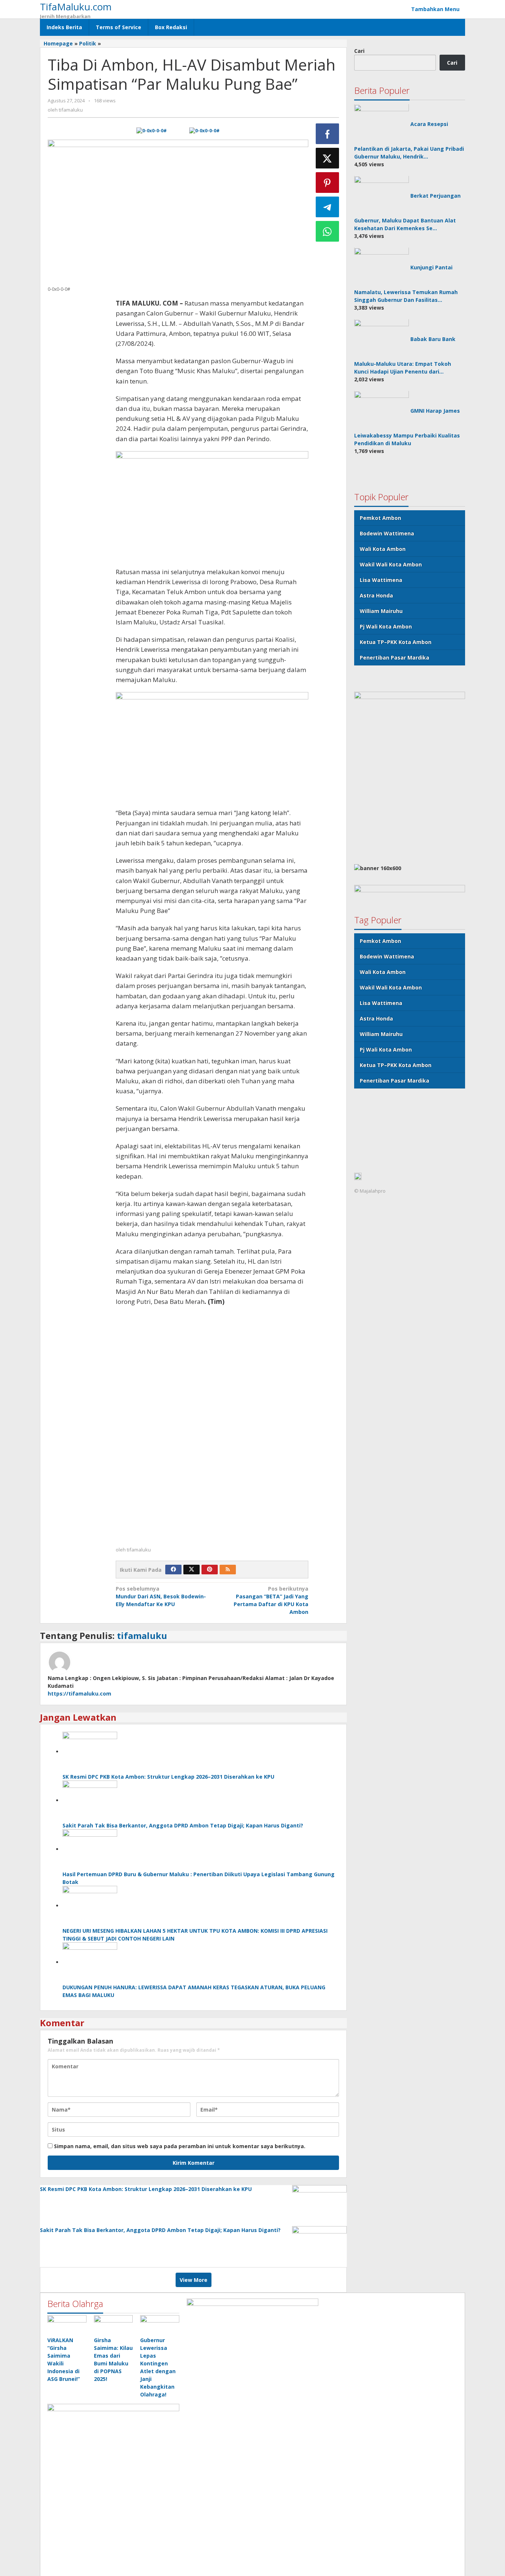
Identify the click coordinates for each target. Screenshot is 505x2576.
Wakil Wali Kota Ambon (391, 564)
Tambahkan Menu (435, 9)
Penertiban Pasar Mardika (394, 657)
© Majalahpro (370, 1191)
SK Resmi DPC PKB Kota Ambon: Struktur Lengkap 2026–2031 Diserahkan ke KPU (168, 1777)
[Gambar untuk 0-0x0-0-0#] (151, 131)
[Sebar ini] (328, 134)
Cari (359, 51)
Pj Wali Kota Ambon (386, 626)
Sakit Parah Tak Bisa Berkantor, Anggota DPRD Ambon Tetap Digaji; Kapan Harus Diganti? (183, 1825)
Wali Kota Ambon (383, 549)
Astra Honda (376, 595)
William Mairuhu (381, 611)
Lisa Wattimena (381, 580)
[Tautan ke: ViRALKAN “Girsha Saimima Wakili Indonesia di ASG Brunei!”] (67, 2325)
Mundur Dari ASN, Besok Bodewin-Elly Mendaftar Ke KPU (161, 1596)
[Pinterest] (210, 1570)
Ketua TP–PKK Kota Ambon (396, 642)
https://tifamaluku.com (79, 1694)
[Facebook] (173, 1570)
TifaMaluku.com (76, 7)
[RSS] (228, 1570)
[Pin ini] (328, 183)
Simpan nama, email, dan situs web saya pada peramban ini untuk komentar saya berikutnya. (180, 2146)
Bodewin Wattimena (387, 533)
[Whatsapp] (328, 231)
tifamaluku (142, 1635)
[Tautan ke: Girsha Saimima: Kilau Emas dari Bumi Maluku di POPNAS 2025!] (113, 2325)
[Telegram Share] (328, 207)
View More (194, 2280)
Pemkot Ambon (380, 518)
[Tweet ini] (328, 158)
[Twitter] (192, 1570)
